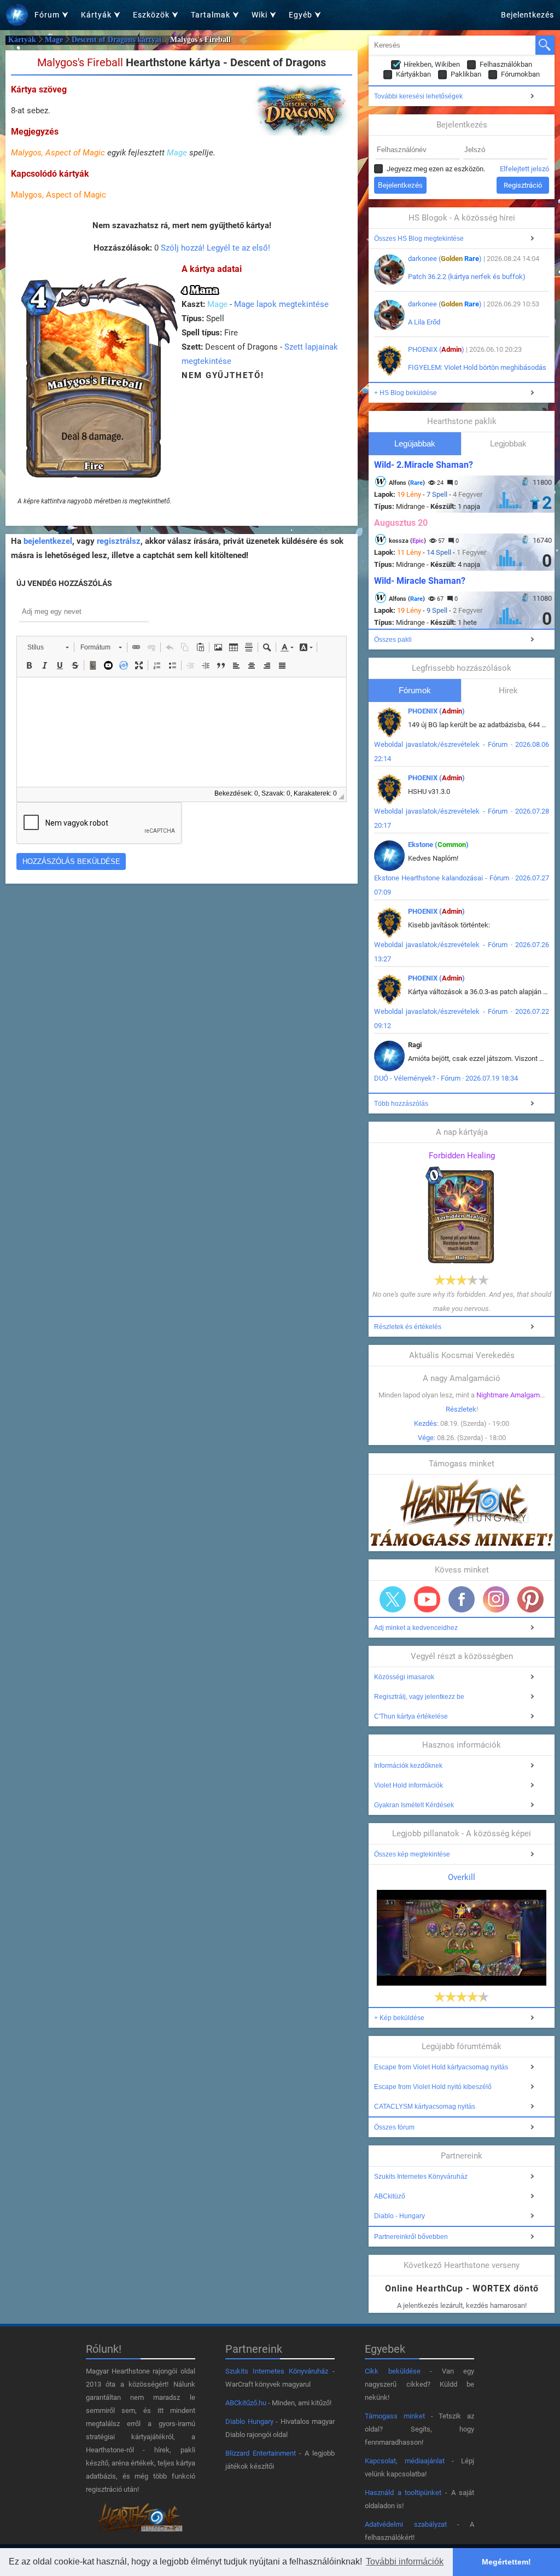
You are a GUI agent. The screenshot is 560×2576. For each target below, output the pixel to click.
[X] (393, 1599)
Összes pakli (393, 640)
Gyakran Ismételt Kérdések (414, 1805)
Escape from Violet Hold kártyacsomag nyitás (441, 2067)
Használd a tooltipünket (403, 2493)
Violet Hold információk (409, 1785)
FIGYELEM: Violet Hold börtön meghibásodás (477, 367)
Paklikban (466, 74)
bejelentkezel (48, 541)
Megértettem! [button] (506, 2562)
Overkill (462, 1877)
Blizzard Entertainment (261, 2453)
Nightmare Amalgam (508, 1395)
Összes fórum (394, 2127)
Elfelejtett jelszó (524, 169)
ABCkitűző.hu (246, 2403)
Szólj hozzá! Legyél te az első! (215, 248)
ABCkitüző (390, 2196)
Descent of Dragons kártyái (116, 40)
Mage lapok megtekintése (281, 304)
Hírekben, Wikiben (432, 64)
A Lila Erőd (424, 322)
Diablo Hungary (249, 2421)
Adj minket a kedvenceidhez (416, 1628)
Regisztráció (523, 185)
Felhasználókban (506, 64)
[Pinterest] (530, 1599)
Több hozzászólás (401, 1104)
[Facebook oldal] (462, 1599)
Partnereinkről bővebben (411, 2237)
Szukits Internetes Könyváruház (421, 2177)
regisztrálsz (119, 541)
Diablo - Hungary (399, 2216)
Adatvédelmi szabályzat (406, 2524)
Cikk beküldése (393, 2371)
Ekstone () (438, 845)
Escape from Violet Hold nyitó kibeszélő (433, 2087)
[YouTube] (427, 1599)
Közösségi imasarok (404, 1677)
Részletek (461, 1409)
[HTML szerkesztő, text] (182, 732)
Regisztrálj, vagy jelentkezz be (419, 1697)
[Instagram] (496, 1599)
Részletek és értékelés (408, 1327)
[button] (48, 647)
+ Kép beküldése (399, 2018)
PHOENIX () (436, 349)
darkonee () (445, 259)
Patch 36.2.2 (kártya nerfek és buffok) (467, 277)
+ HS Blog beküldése (406, 393)
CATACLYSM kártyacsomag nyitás (425, 2107)
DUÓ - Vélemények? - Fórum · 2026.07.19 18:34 (446, 1078)
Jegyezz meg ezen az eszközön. (436, 169)
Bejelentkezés (527, 15)
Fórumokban (520, 74)
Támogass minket (395, 2416)
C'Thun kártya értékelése (411, 1716)
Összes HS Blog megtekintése (419, 239)
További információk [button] (405, 2562)
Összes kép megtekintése (412, 1854)
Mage (54, 40)
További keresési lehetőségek (418, 96)
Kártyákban (413, 74)
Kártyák (22, 40)
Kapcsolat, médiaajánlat (405, 2461)
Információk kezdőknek (408, 1766)
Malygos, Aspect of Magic (58, 153)
